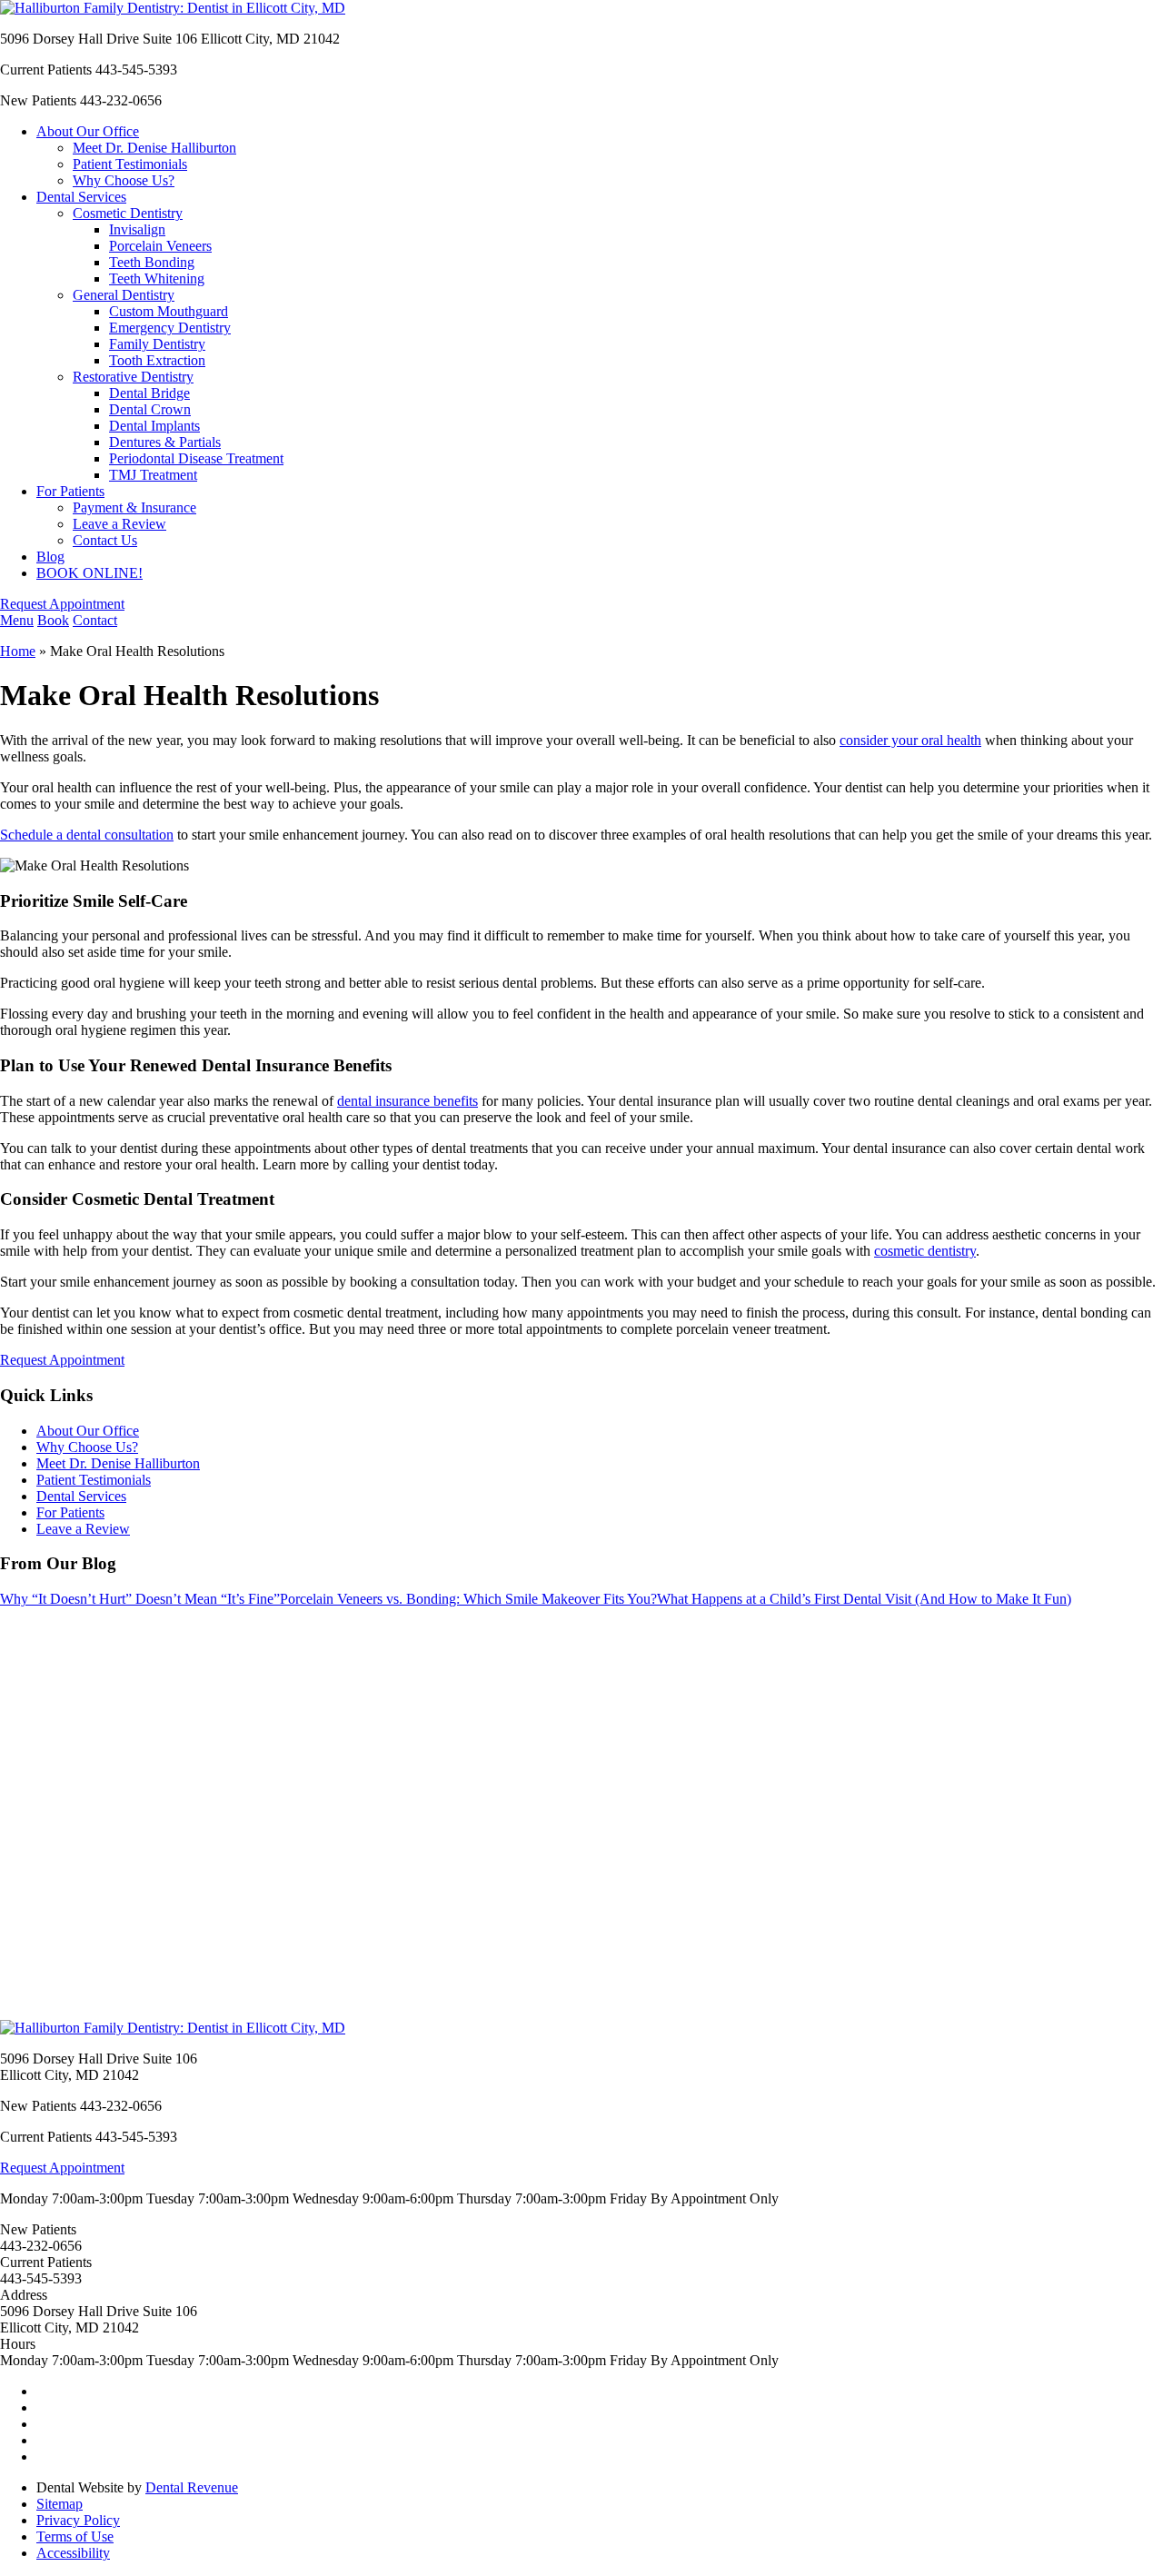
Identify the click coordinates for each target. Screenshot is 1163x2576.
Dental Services (81, 197)
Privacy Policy (78, 2520)
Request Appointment (62, 604)
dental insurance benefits (408, 1101)
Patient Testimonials (130, 164)
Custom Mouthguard (169, 311)
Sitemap (60, 2504)
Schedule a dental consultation (87, 835)
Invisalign (137, 229)
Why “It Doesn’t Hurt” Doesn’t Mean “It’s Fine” (140, 1599)
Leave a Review (119, 524)
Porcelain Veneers (160, 246)
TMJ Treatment (153, 475)
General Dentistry (124, 295)
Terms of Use (75, 2536)
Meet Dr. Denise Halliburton (154, 148)
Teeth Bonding (152, 262)
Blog (50, 557)
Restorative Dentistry (133, 377)
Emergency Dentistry (170, 328)
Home (18, 651)
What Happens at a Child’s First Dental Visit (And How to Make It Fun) (864, 1599)
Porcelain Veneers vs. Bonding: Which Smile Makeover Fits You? (468, 1599)
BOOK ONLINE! (89, 573)
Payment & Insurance (134, 507)
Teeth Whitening (157, 278)
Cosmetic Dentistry (128, 213)
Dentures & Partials (165, 442)
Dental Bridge (149, 393)
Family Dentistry (157, 344)
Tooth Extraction (157, 360)
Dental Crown (150, 409)
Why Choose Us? (124, 180)
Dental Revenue (192, 2487)
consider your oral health (910, 740)
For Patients (70, 491)
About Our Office (88, 131)
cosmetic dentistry (925, 1251)
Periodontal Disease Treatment (196, 458)
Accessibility (73, 2553)
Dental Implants (154, 426)
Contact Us (105, 540)
